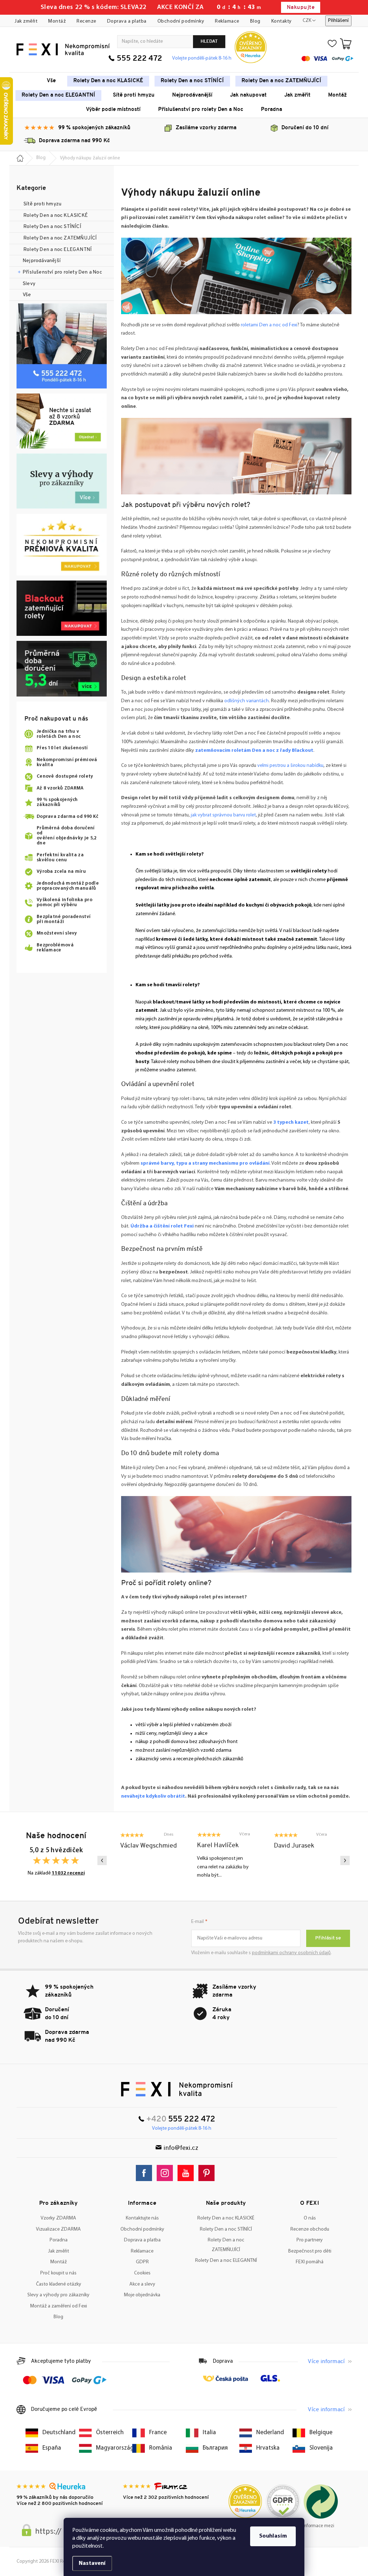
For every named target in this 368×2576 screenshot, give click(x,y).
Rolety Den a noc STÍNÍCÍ (52, 227)
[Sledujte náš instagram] (167, 2173)
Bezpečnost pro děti (310, 2251)
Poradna (59, 2240)
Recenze (86, 21)
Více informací (326, 2362)
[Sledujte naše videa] (187, 2173)
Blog (255, 21)
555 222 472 (139, 59)
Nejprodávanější (42, 261)
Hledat (209, 41)
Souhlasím (273, 2536)
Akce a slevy (142, 2284)
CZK (307, 21)
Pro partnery (310, 2240)
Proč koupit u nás (58, 2273)
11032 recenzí (68, 1873)
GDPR (142, 2262)
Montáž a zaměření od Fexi (59, 2306)
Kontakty (282, 21)
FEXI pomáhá (310, 2262)
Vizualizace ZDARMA (58, 2229)
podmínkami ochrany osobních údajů (291, 1953)
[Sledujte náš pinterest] (208, 2173)
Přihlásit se (328, 1938)
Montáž (57, 21)
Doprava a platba (127, 21)
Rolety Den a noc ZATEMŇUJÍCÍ (60, 238)
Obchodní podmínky (181, 21)
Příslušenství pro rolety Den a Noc (62, 272)
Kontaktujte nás (142, 2218)
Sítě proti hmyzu (43, 204)
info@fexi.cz (181, 2148)
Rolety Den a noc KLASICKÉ (56, 216)
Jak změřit (26, 21)
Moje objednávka (142, 2295)
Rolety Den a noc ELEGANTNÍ (57, 250)
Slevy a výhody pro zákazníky (58, 2295)
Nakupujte (301, 8)
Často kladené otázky (59, 2284)
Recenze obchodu (310, 2229)
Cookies (142, 2273)
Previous (102, 1860)
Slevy (29, 284)
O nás (310, 2218)
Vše (27, 295)
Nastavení (92, 2563)
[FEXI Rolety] (177, 2089)
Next (345, 1860)
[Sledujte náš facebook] (146, 2173)
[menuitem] (51, 81)
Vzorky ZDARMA (58, 2218)
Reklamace (227, 21)
